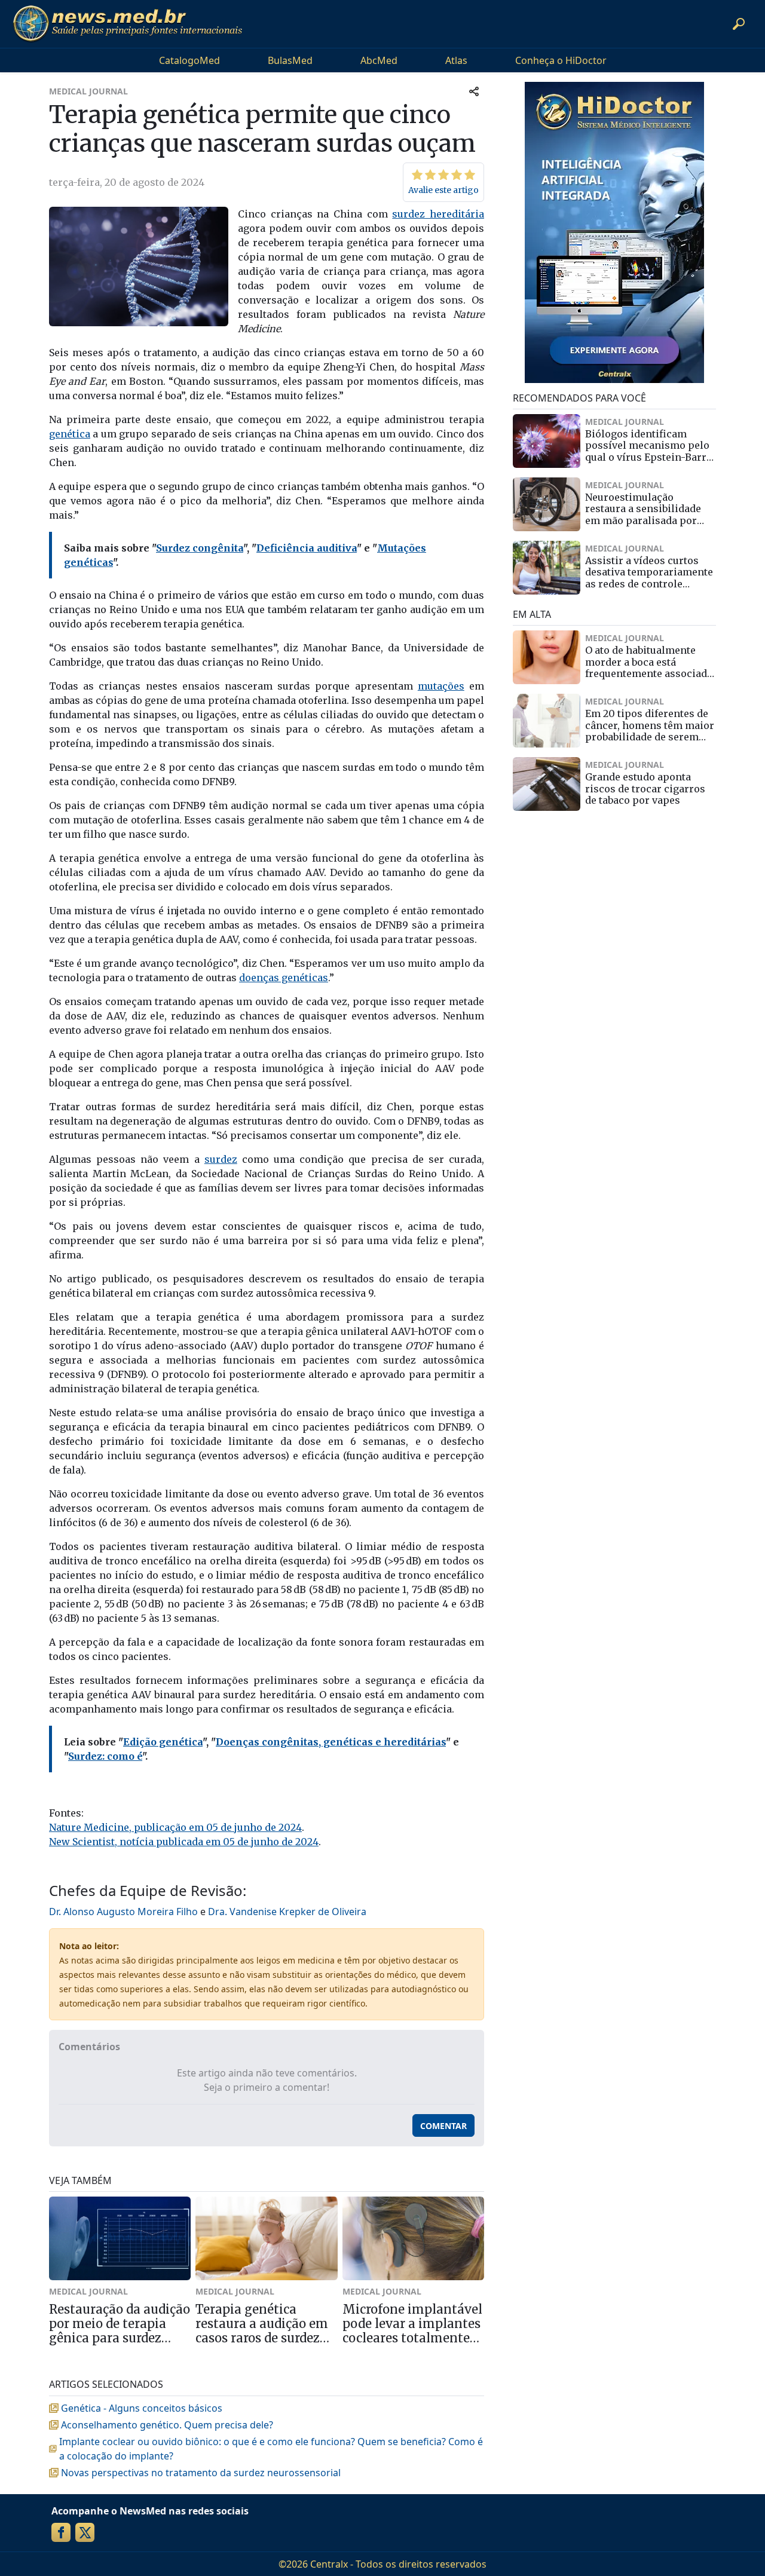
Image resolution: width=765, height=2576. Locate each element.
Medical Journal (88, 91)
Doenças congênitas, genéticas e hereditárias (331, 1742)
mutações (441, 686)
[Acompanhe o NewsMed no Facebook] (61, 2532)
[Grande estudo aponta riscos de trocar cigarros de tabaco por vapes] (547, 784)
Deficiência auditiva (307, 548)
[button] (739, 24)
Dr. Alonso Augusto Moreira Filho (123, 1912)
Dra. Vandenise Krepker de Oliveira (287, 1912)
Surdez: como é (105, 1756)
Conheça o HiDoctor (561, 60)
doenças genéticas (284, 978)
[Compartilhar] (474, 91)
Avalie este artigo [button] (443, 190)
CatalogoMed (189, 60)
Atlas (456, 60)
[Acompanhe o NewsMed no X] (85, 2532)
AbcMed (379, 60)
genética (70, 434)
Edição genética (163, 1742)
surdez (221, 1159)
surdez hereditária (438, 214)
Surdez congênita (200, 548)
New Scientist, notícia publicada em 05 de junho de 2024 (184, 1842)
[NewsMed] (127, 24)
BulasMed (290, 60)
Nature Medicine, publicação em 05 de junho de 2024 (175, 1827)
